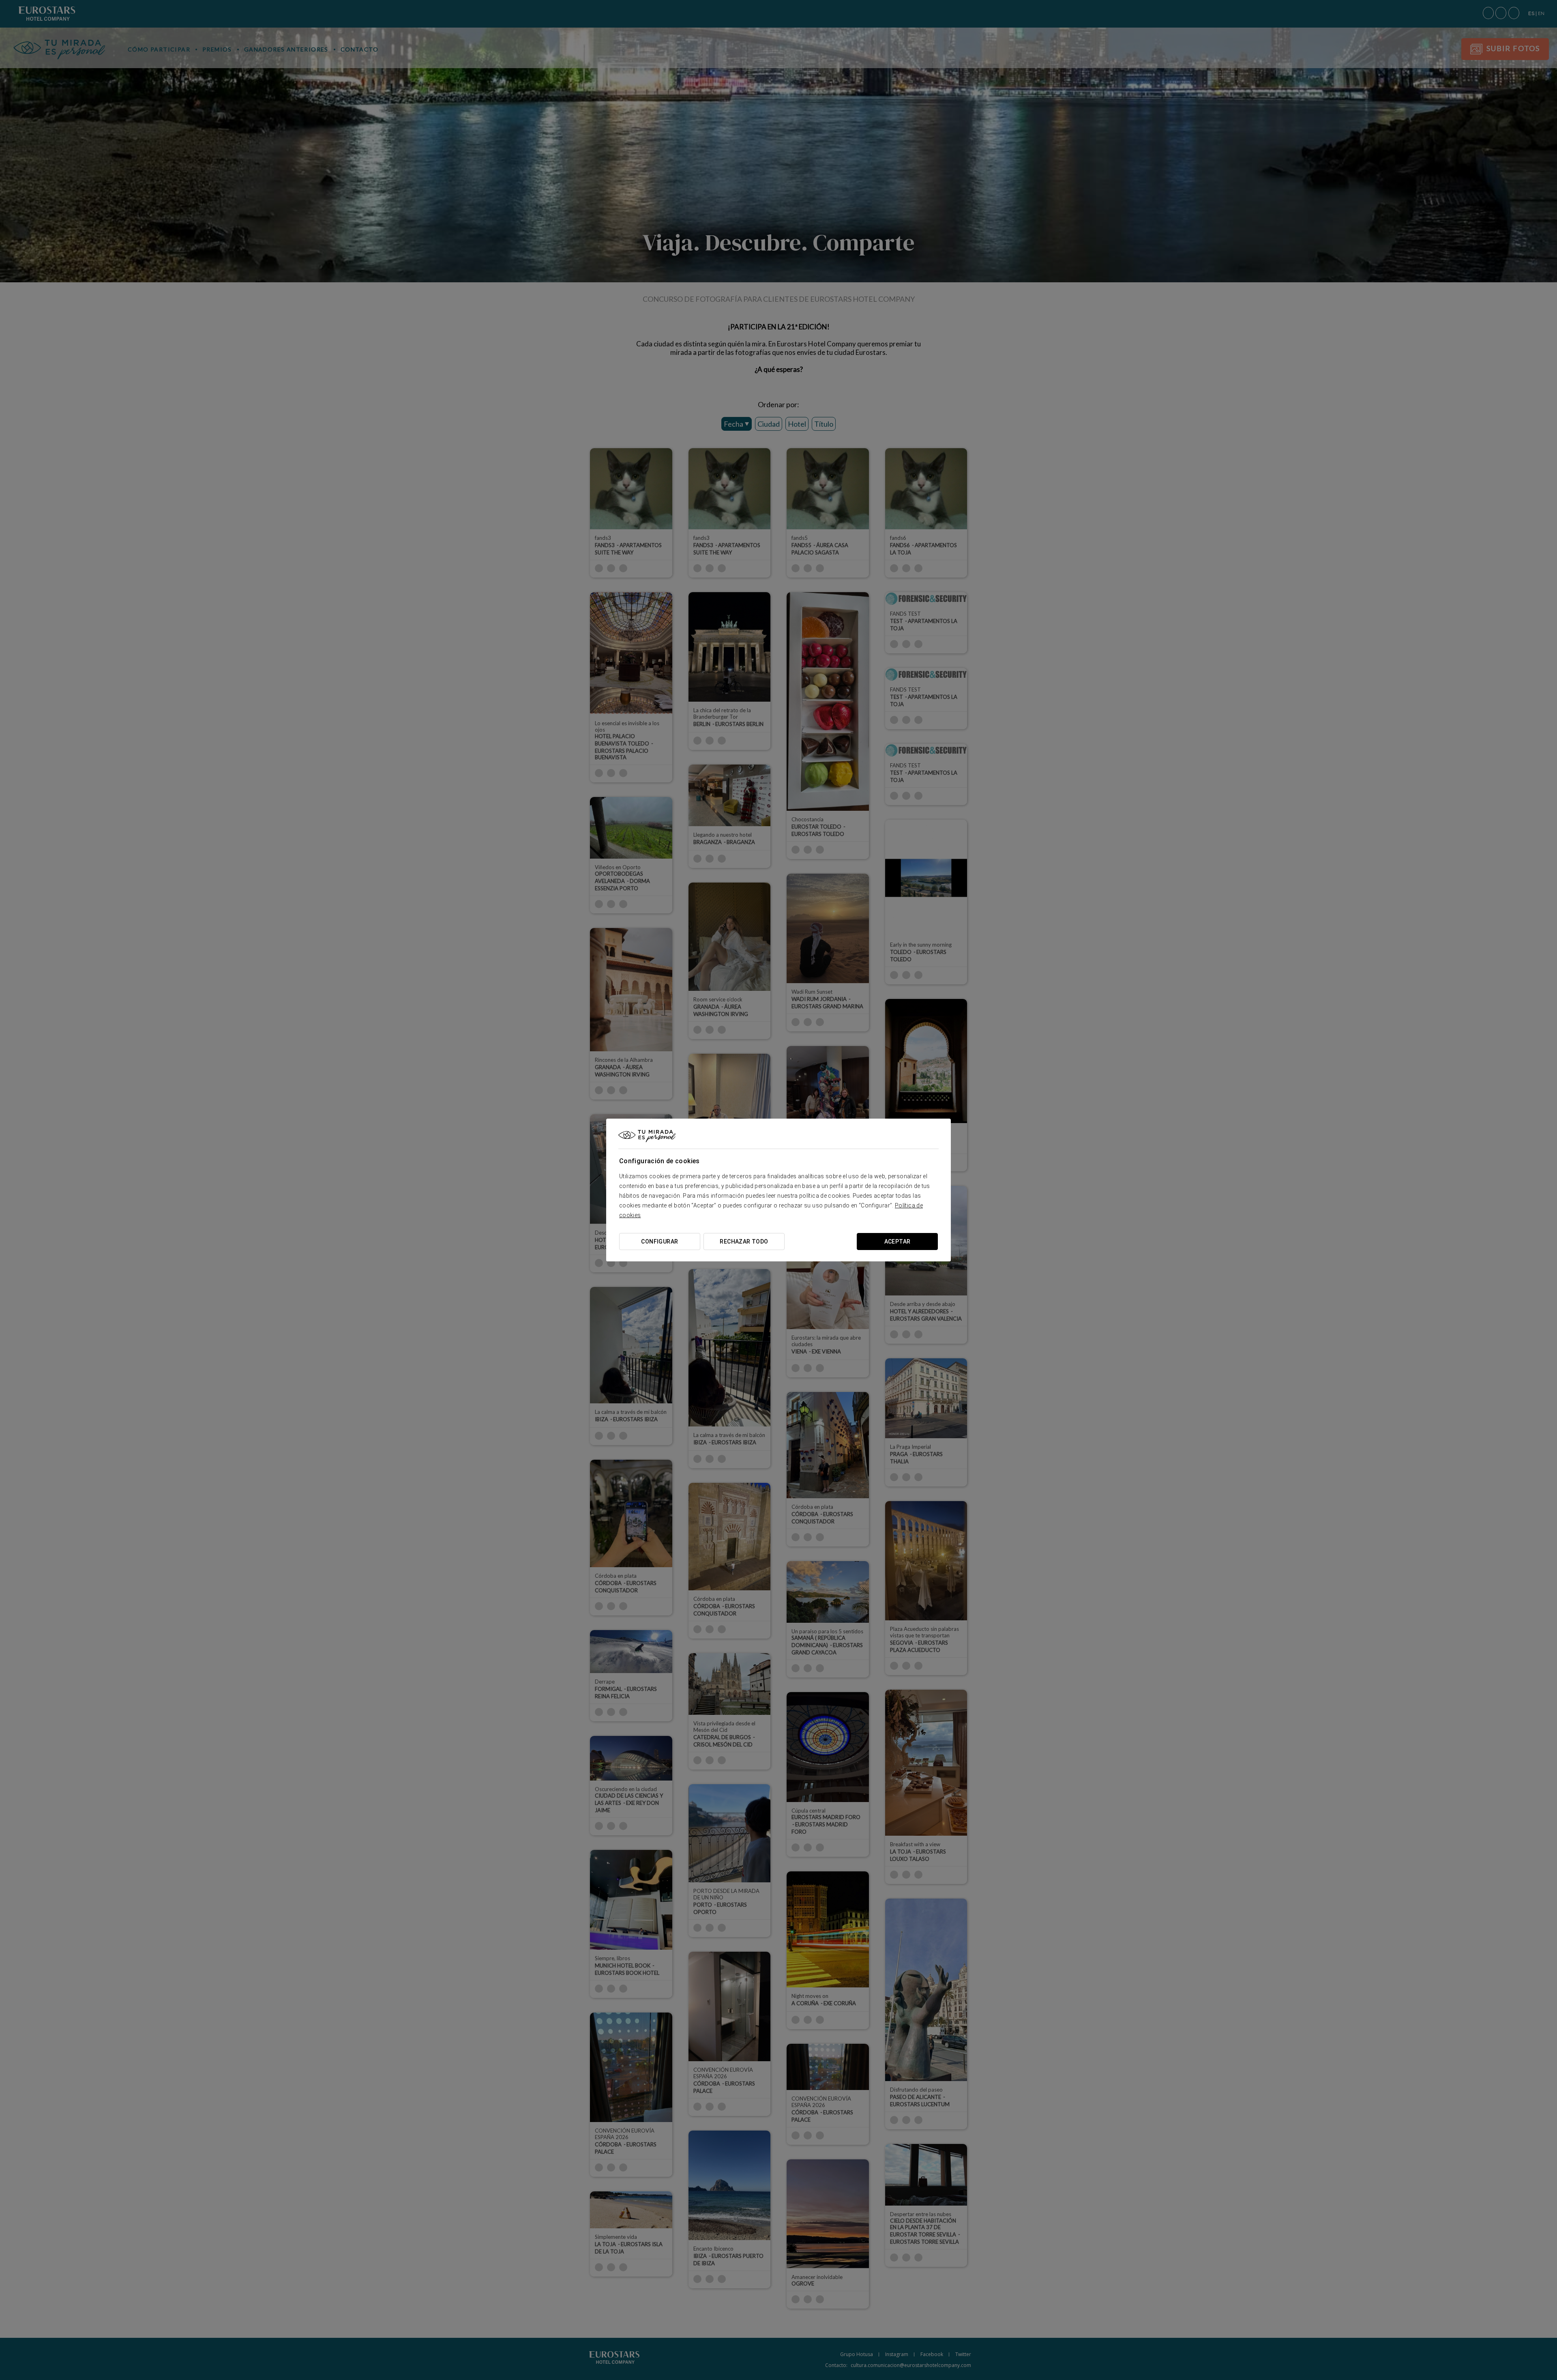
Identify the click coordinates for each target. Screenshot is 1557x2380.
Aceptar (898, 1242)
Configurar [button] (659, 1242)
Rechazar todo (744, 1242)
